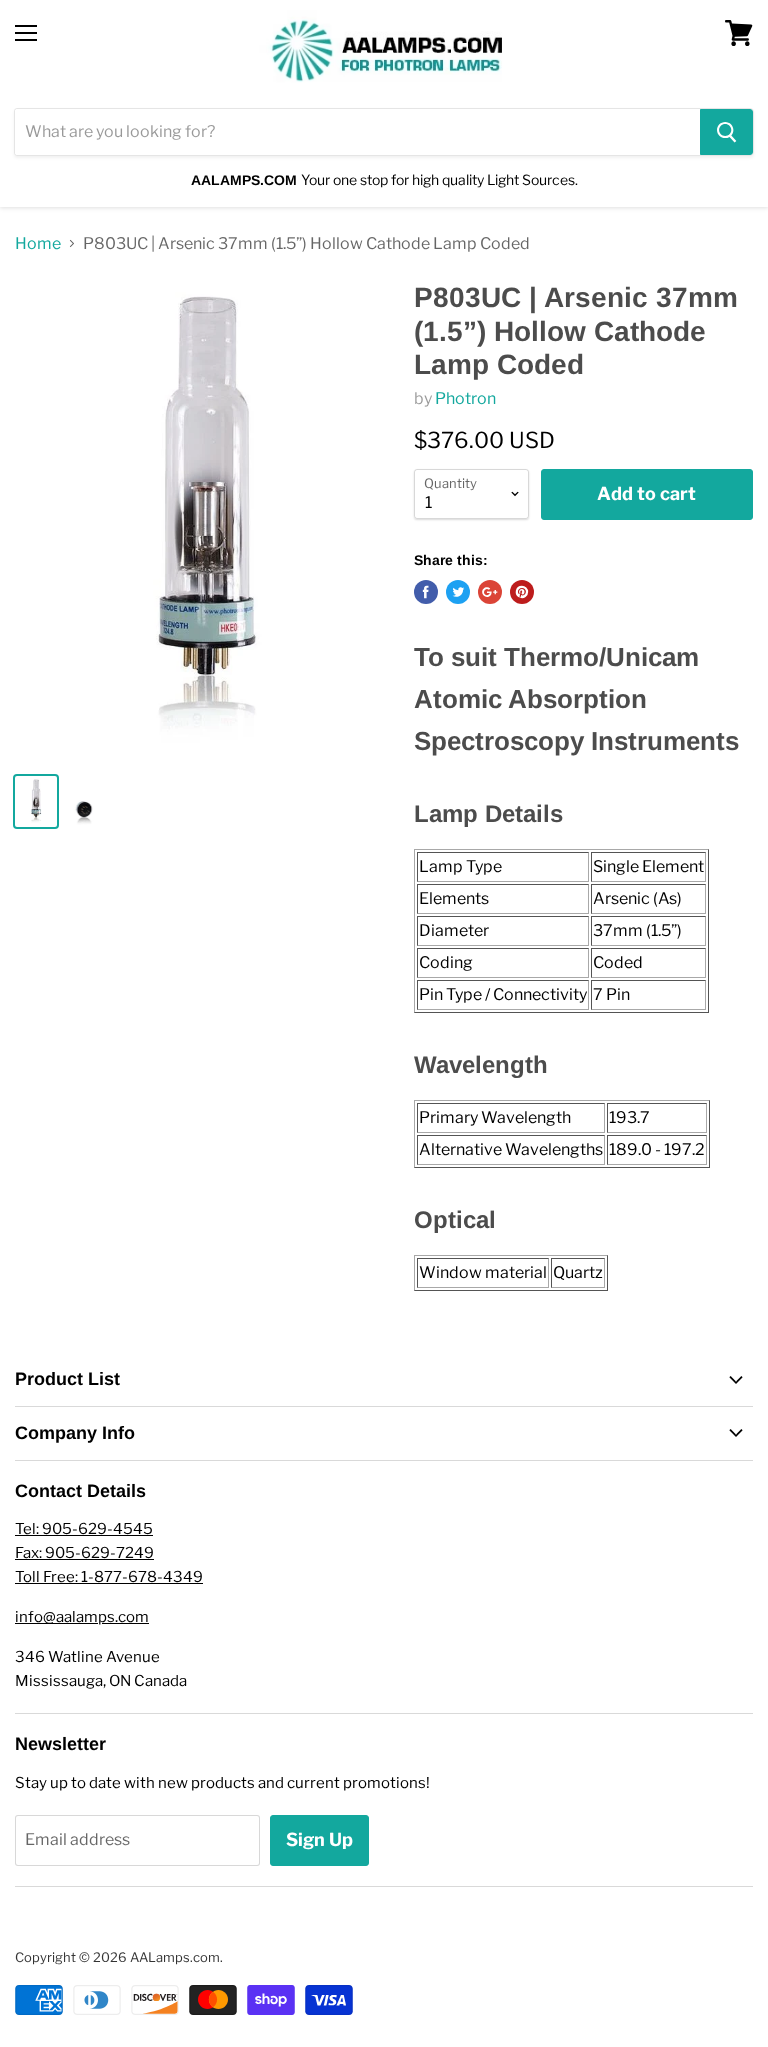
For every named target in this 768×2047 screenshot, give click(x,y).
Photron (465, 398)
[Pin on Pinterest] (522, 592)
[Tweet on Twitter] (458, 592)
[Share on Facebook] (426, 592)
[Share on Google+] (490, 592)
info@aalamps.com (82, 1617)
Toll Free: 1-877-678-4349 (109, 1577)
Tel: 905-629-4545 (84, 1529)
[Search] (726, 132)
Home (38, 244)
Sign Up (319, 1839)
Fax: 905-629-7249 (84, 1553)
